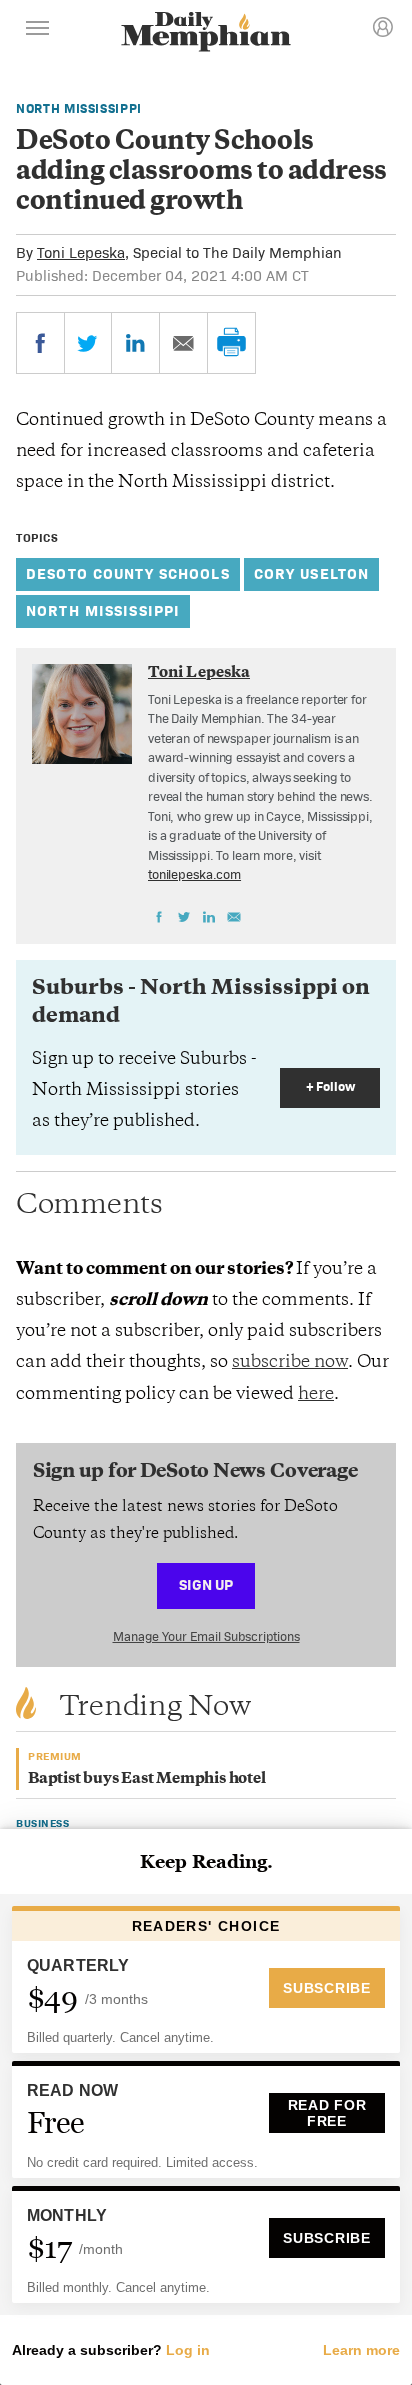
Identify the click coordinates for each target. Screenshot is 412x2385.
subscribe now (290, 1363)
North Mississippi (79, 108)
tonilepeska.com (194, 874)
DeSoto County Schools (128, 573)
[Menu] (38, 31)
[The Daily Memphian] (206, 33)
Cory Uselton (312, 573)
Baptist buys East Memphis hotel (147, 1779)
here (316, 1395)
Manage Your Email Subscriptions (206, 1636)
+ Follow (330, 1086)
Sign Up (206, 1584)
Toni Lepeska (81, 252)
